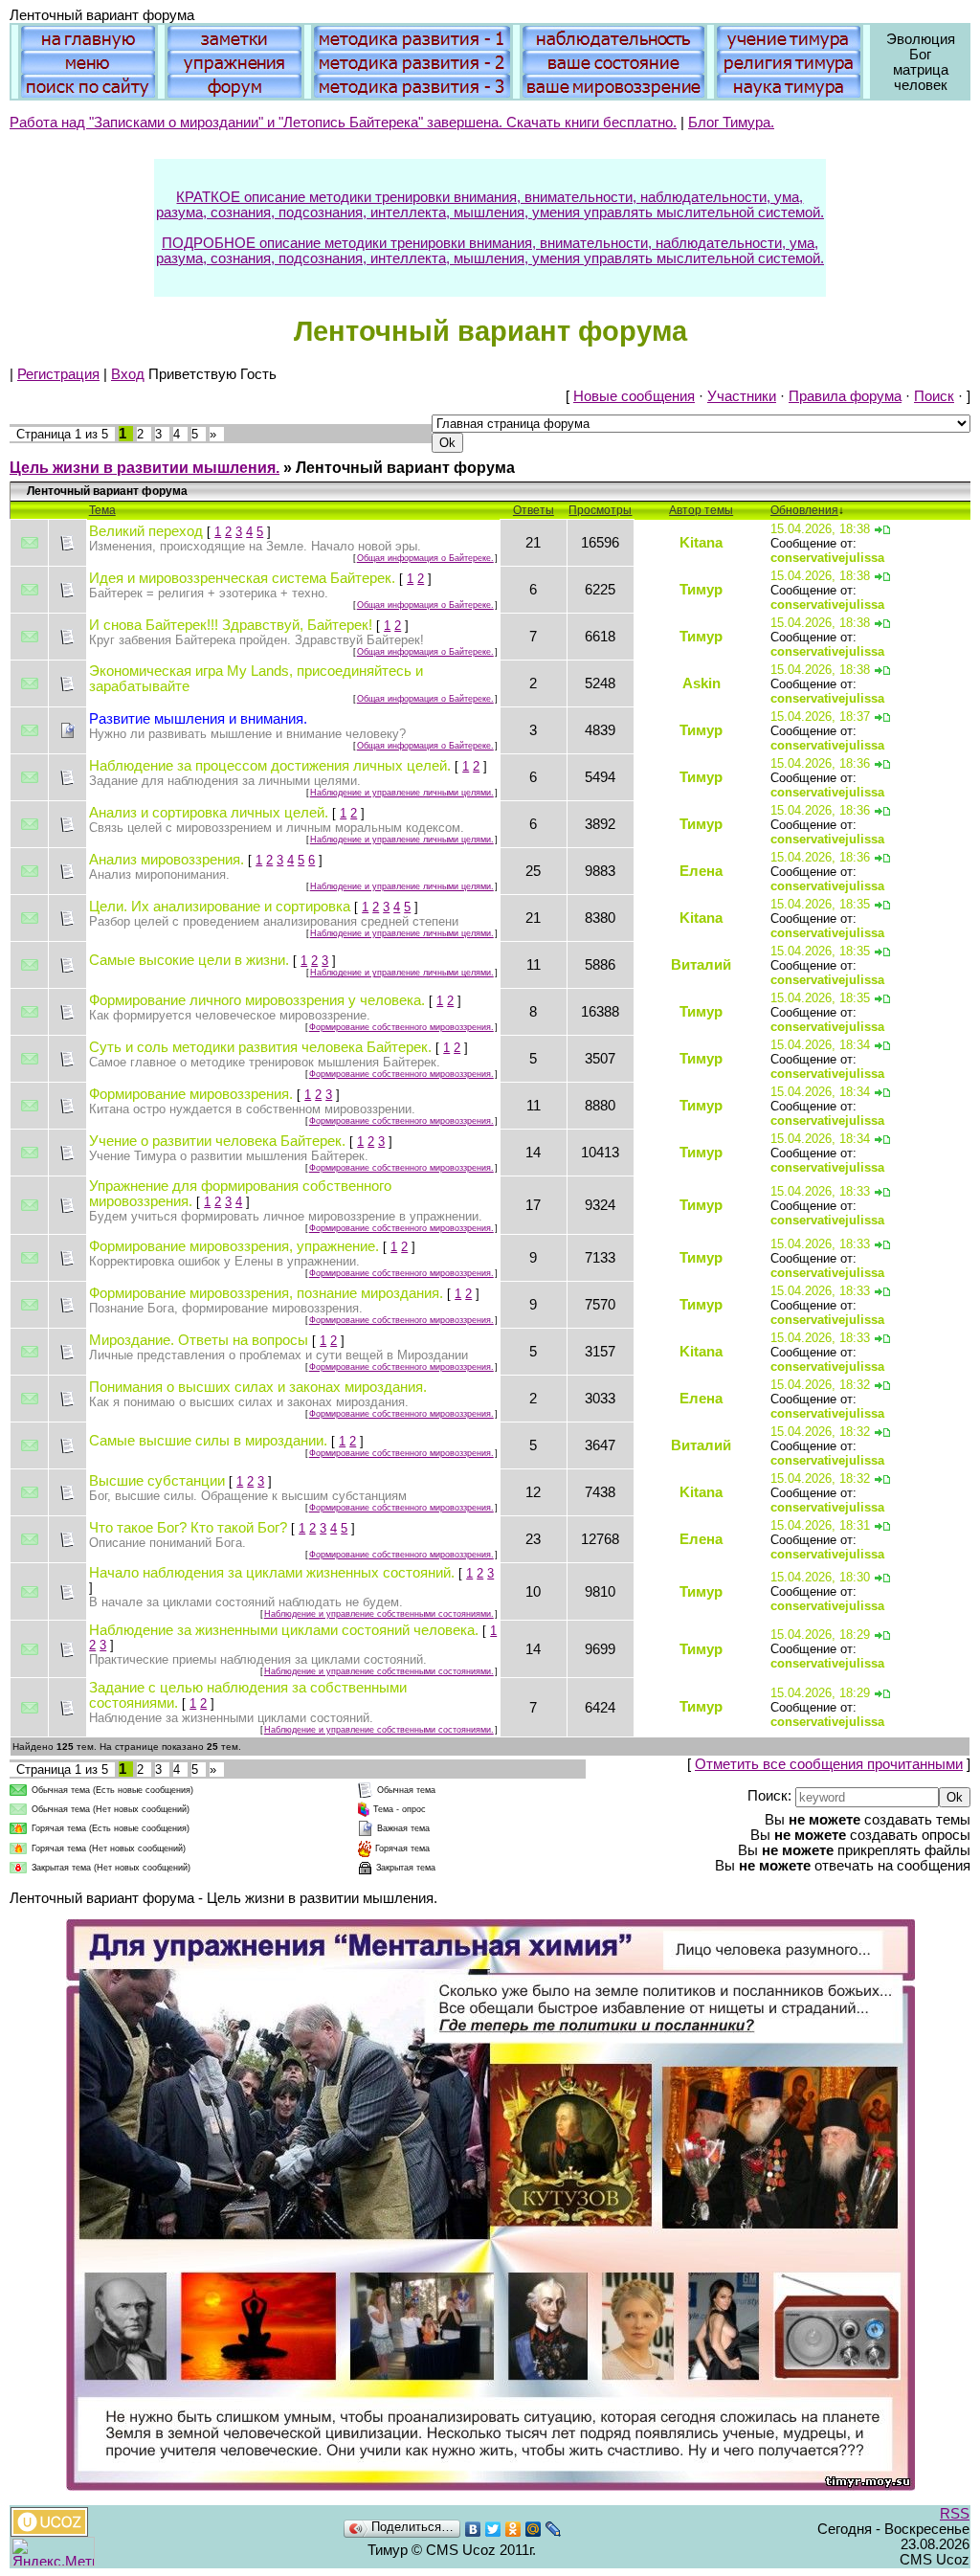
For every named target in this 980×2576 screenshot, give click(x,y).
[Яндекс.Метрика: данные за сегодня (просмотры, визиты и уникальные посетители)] (53, 2552)
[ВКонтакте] (473, 2529)
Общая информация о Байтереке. (425, 558)
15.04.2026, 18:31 (820, 1525)
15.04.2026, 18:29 (820, 1635)
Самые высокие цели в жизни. (189, 960)
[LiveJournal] (554, 2529)
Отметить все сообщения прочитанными (829, 1764)
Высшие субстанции (157, 1481)
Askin (702, 683)
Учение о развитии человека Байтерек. (217, 1141)
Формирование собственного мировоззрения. (401, 1027)
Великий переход (146, 531)
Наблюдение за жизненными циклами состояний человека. (284, 1630)
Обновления (804, 510)
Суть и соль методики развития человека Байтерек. (260, 1047)
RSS (955, 2514)
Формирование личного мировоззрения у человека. (257, 1000)
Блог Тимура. (731, 123)
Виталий (701, 965)
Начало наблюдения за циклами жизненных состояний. (272, 1573)
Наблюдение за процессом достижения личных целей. (270, 766)
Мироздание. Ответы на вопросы (199, 1340)
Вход (128, 374)
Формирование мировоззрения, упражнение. (234, 1246)
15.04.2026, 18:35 (820, 904)
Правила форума (845, 396)
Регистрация (58, 374)
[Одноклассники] (513, 2529)
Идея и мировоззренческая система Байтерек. (242, 578)
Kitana (701, 543)
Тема (102, 510)
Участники (742, 396)
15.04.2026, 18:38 (820, 529)
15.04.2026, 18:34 (820, 1045)
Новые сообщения (634, 396)
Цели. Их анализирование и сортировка (220, 907)
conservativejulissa (827, 558)
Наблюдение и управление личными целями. (402, 793)
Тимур (701, 590)
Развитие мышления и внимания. (198, 719)
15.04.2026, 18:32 (820, 1385)
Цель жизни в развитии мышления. (145, 468)
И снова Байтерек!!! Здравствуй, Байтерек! (231, 625)
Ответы (534, 510)
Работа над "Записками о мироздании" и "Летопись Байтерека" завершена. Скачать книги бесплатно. (343, 123)
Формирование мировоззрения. (191, 1094)
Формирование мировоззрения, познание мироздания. (266, 1293)
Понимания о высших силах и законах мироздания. (258, 1387)
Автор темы (701, 510)
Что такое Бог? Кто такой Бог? (188, 1528)
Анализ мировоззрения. (167, 860)
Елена (701, 871)
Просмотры (600, 510)
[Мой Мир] (534, 2529)
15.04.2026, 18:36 (820, 763)
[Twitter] (493, 2529)
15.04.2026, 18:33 (820, 1191)
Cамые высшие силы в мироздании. (208, 1441)
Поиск (934, 396)
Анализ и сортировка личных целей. (209, 813)
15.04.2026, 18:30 (820, 1577)
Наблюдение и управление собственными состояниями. (379, 1614)
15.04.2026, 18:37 (820, 717)
